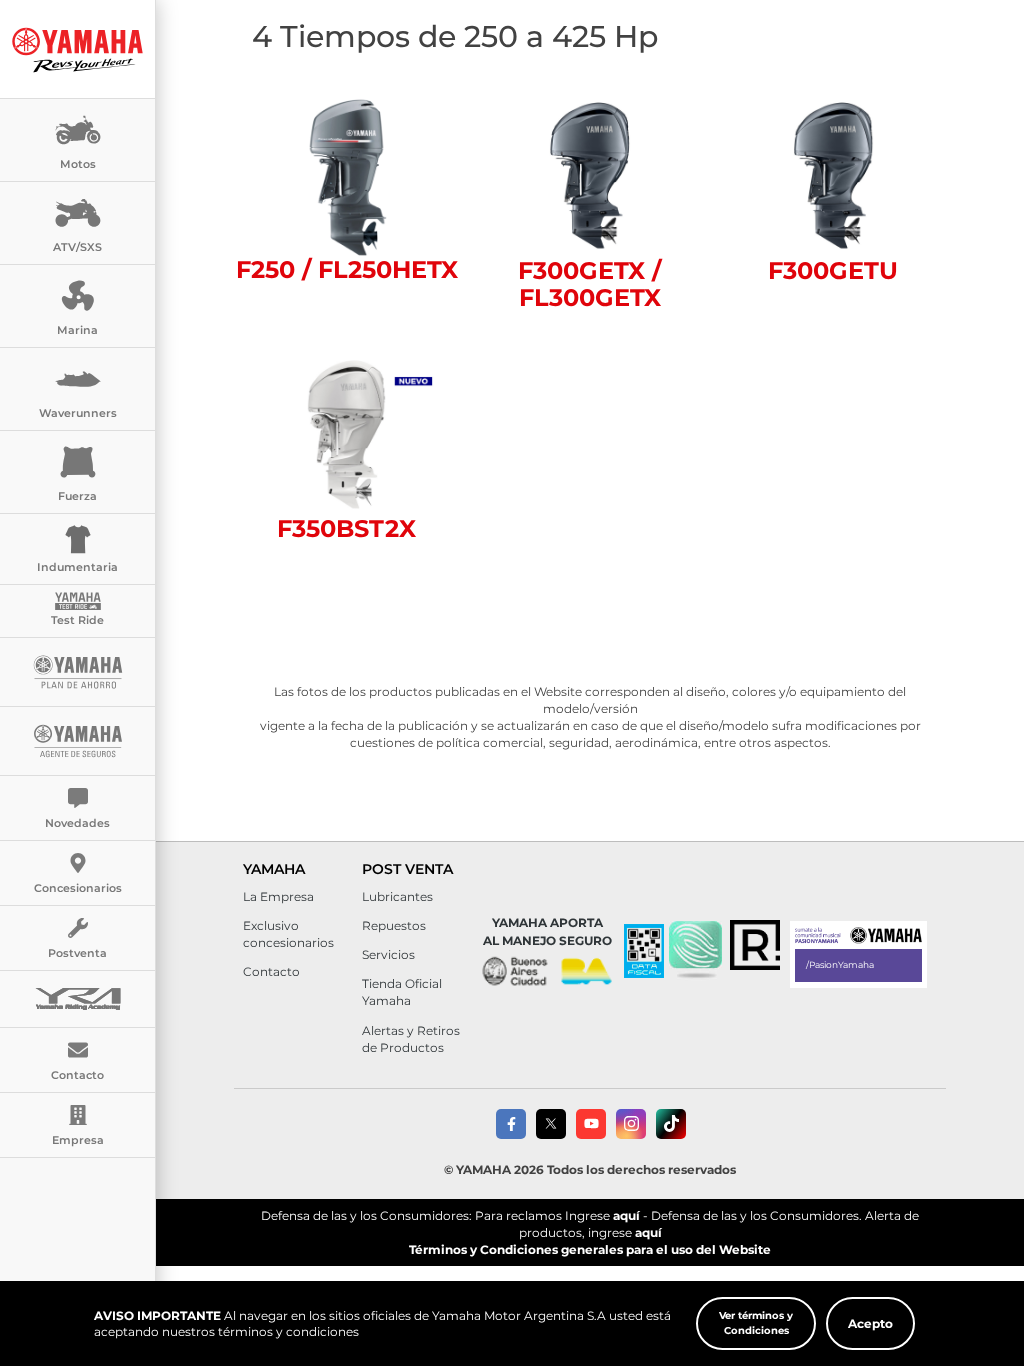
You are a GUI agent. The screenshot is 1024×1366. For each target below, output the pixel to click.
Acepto (870, 1323)
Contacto (271, 971)
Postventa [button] (77, 953)
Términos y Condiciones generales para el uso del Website (590, 1249)
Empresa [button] (78, 1140)
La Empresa (278, 896)
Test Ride (77, 620)
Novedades (77, 823)
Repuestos (394, 925)
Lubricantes (397, 896)
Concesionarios (78, 888)
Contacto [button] (77, 1075)
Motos (78, 164)
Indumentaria (77, 567)
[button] (695, 951)
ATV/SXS (77, 247)
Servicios (388, 954)
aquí (626, 1215)
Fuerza (77, 496)
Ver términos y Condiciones (756, 1322)
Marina (77, 330)
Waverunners (78, 413)
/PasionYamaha (840, 964)
